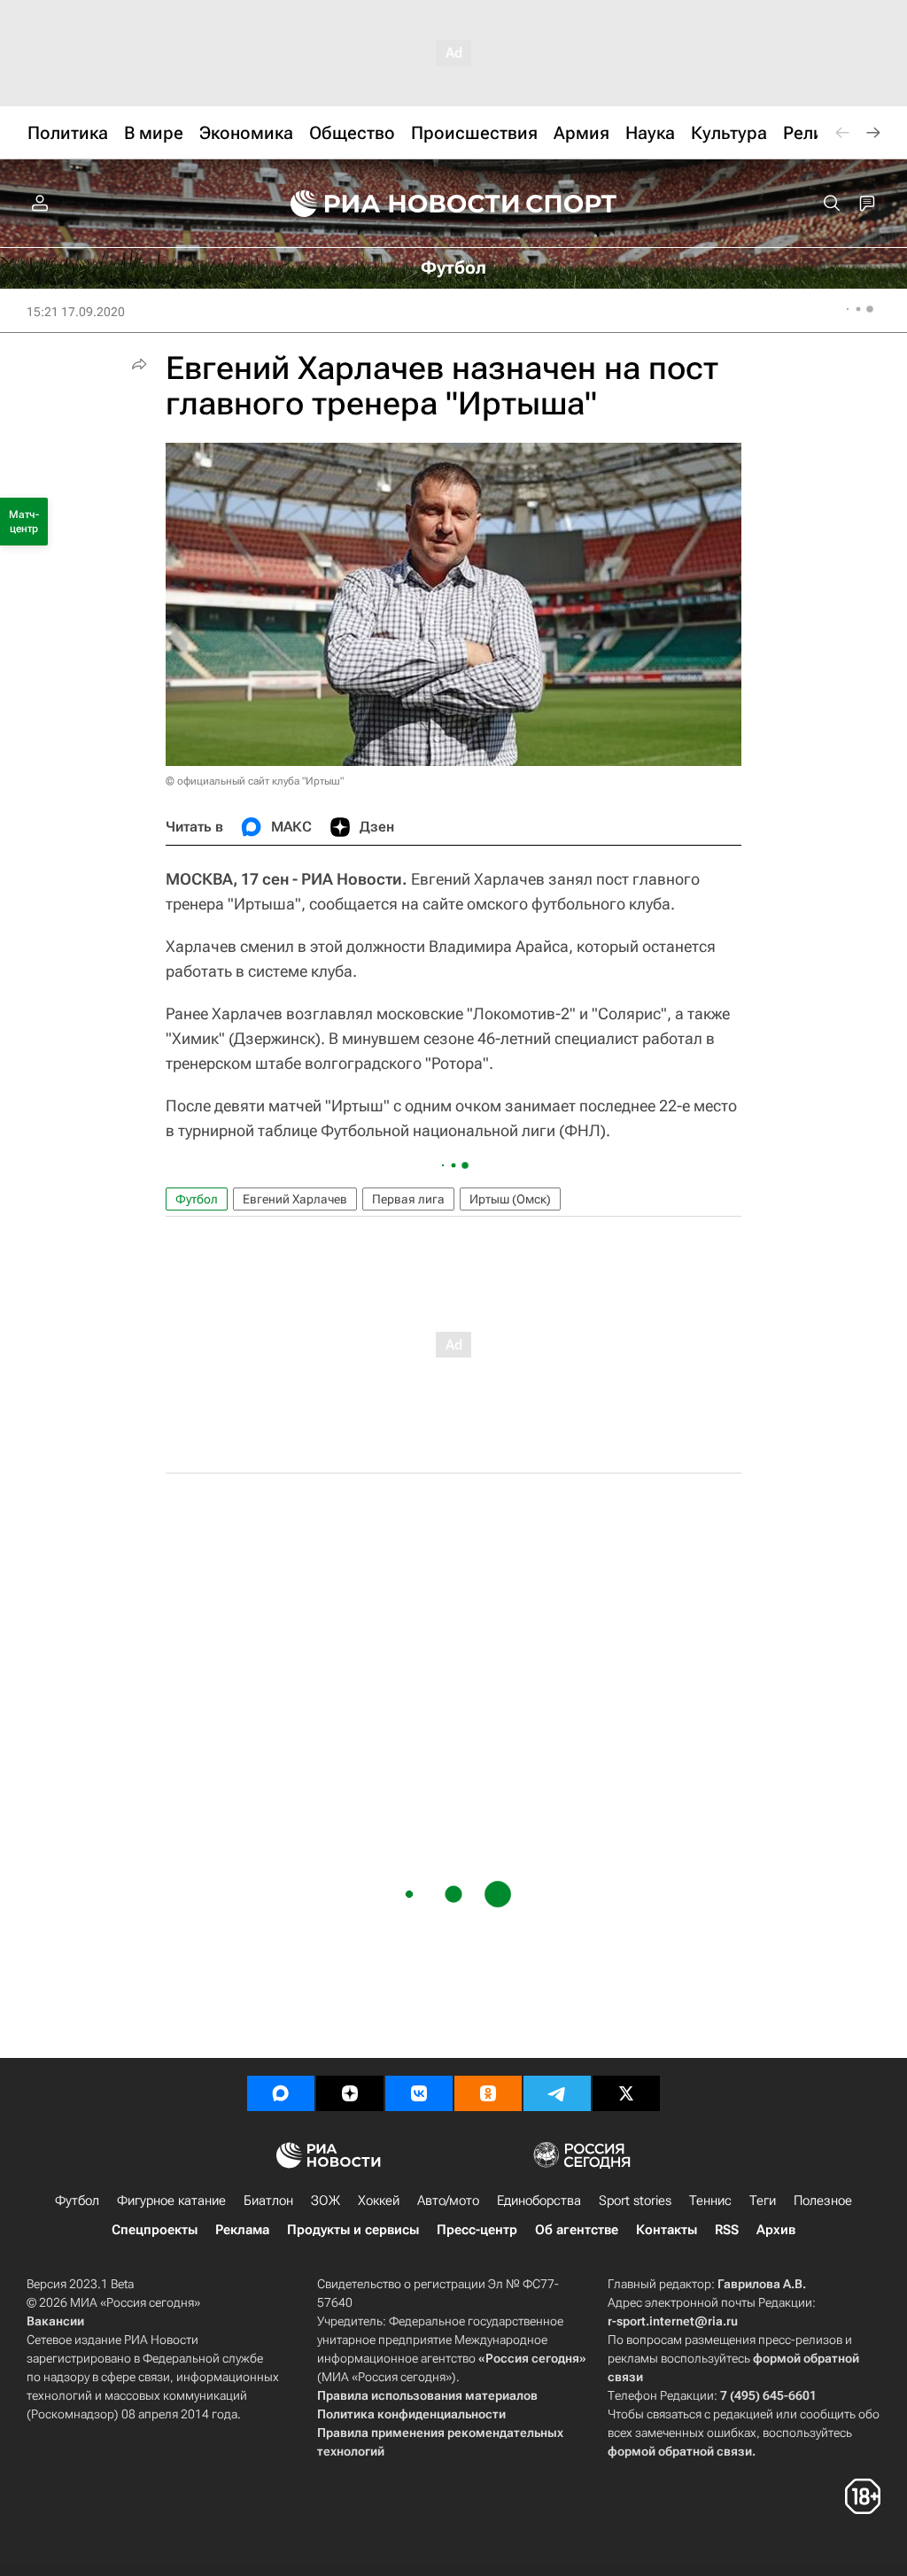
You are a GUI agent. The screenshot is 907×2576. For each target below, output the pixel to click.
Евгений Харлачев (295, 1199)
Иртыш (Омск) (510, 1199)
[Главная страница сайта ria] (393, 204)
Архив (776, 2230)
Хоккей (379, 2201)
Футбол (197, 1199)
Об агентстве (577, 2230)
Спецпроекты (155, 2230)
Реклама (242, 2230)
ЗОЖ (326, 2201)
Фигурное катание (171, 2201)
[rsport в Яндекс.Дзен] (350, 2093)
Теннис (710, 2201)
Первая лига (408, 1199)
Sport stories (635, 2201)
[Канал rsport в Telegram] (557, 2093)
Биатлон (268, 2201)
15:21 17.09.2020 (76, 312)
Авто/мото (448, 2201)
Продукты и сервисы (353, 2230)
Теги (763, 2201)
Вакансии (55, 2321)
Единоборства (539, 2201)
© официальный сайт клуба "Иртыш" (255, 781)
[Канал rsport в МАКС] (281, 2093)
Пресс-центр (477, 2230)
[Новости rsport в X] (626, 2093)
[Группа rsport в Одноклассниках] (488, 2093)
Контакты (667, 2230)
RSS (727, 2230)
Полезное (823, 2201)
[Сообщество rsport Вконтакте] (419, 2093)
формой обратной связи (680, 2451)
